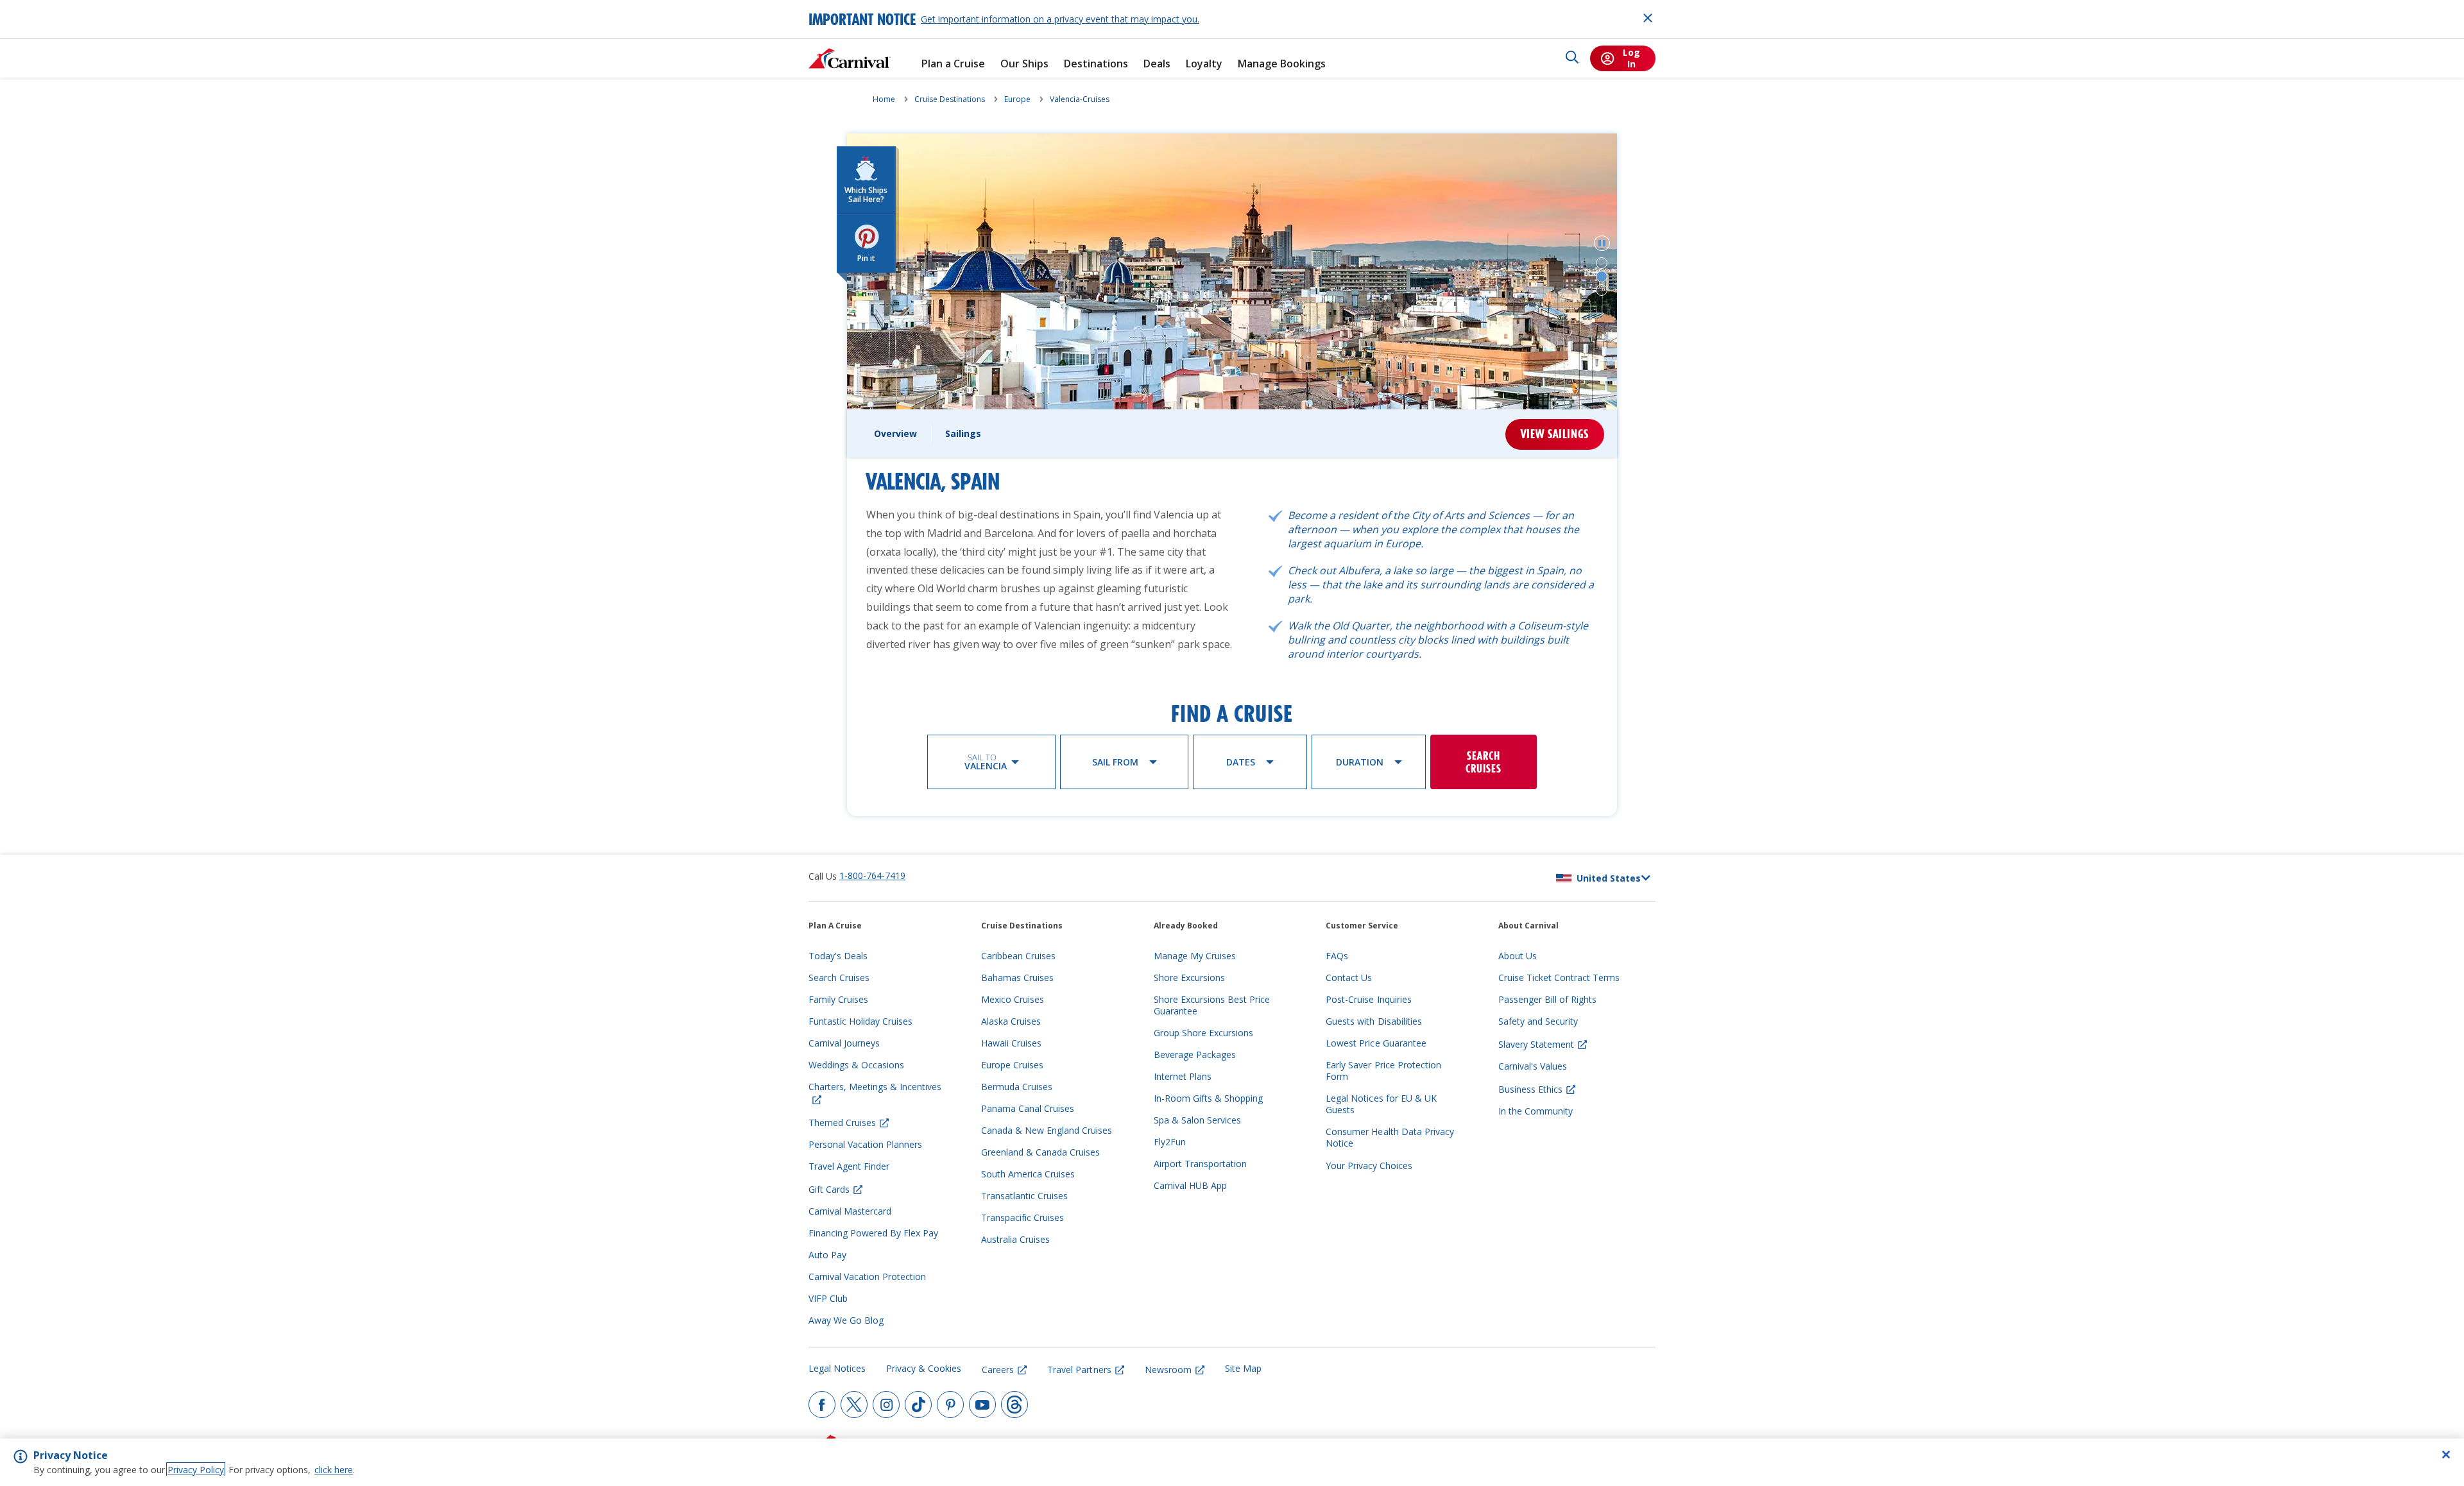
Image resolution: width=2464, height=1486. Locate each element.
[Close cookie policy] (2446, 1455)
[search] (1572, 58)
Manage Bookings (1282, 64)
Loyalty (1204, 64)
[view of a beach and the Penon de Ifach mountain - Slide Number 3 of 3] (1602, 290)
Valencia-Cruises (1080, 99)
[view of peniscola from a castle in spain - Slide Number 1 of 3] (1602, 263)
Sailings (963, 433)
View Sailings (1555, 434)
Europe (1017, 99)
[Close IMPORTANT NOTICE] (1648, 18)
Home (884, 99)
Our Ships (1024, 64)
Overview (895, 433)
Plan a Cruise (953, 64)
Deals (1157, 64)
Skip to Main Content (56, 6)
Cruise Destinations (950, 99)
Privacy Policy (196, 1470)
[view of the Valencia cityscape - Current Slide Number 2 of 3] (1602, 277)
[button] (1602, 243)
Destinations (1096, 64)
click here (334, 1470)
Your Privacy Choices (1369, 1166)
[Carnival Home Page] (850, 58)
